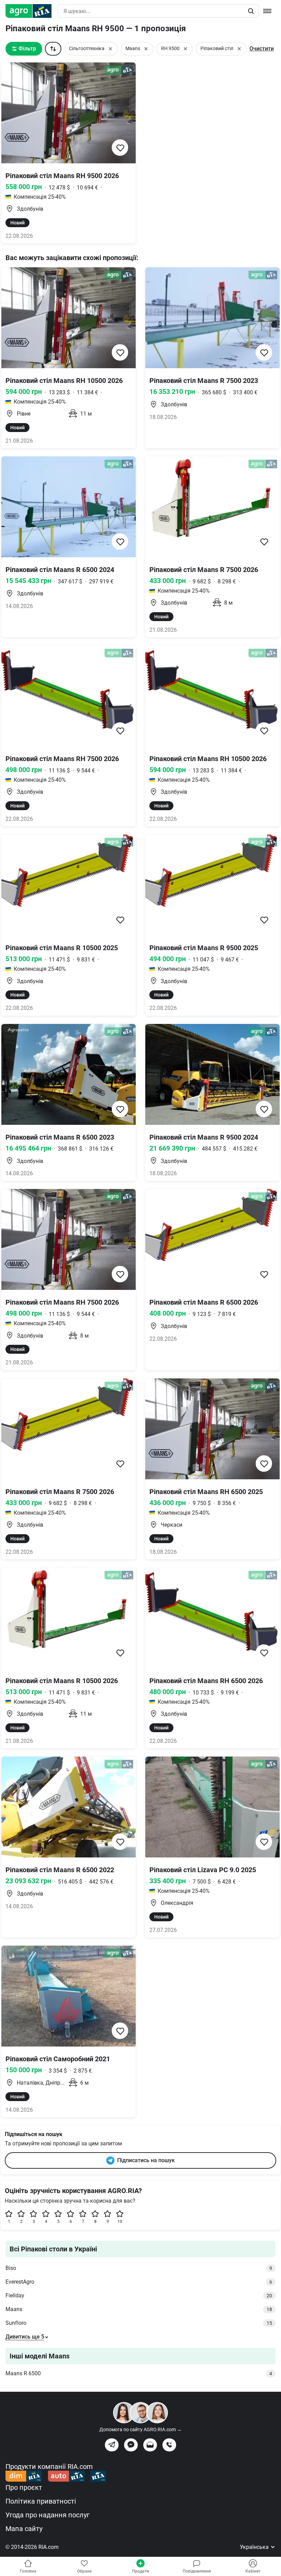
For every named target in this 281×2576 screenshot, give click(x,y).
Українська (255, 2547)
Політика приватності (41, 2501)
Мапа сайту (24, 2529)
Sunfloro (139, 2323)
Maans (139, 2309)
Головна (28, 2571)
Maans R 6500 (139, 2373)
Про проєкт (24, 2487)
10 (120, 2222)
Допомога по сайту (140, 2429)
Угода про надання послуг (47, 2515)
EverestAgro (139, 2282)
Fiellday (139, 2295)
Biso (139, 2268)
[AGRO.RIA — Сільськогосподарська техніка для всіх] (31, 11)
